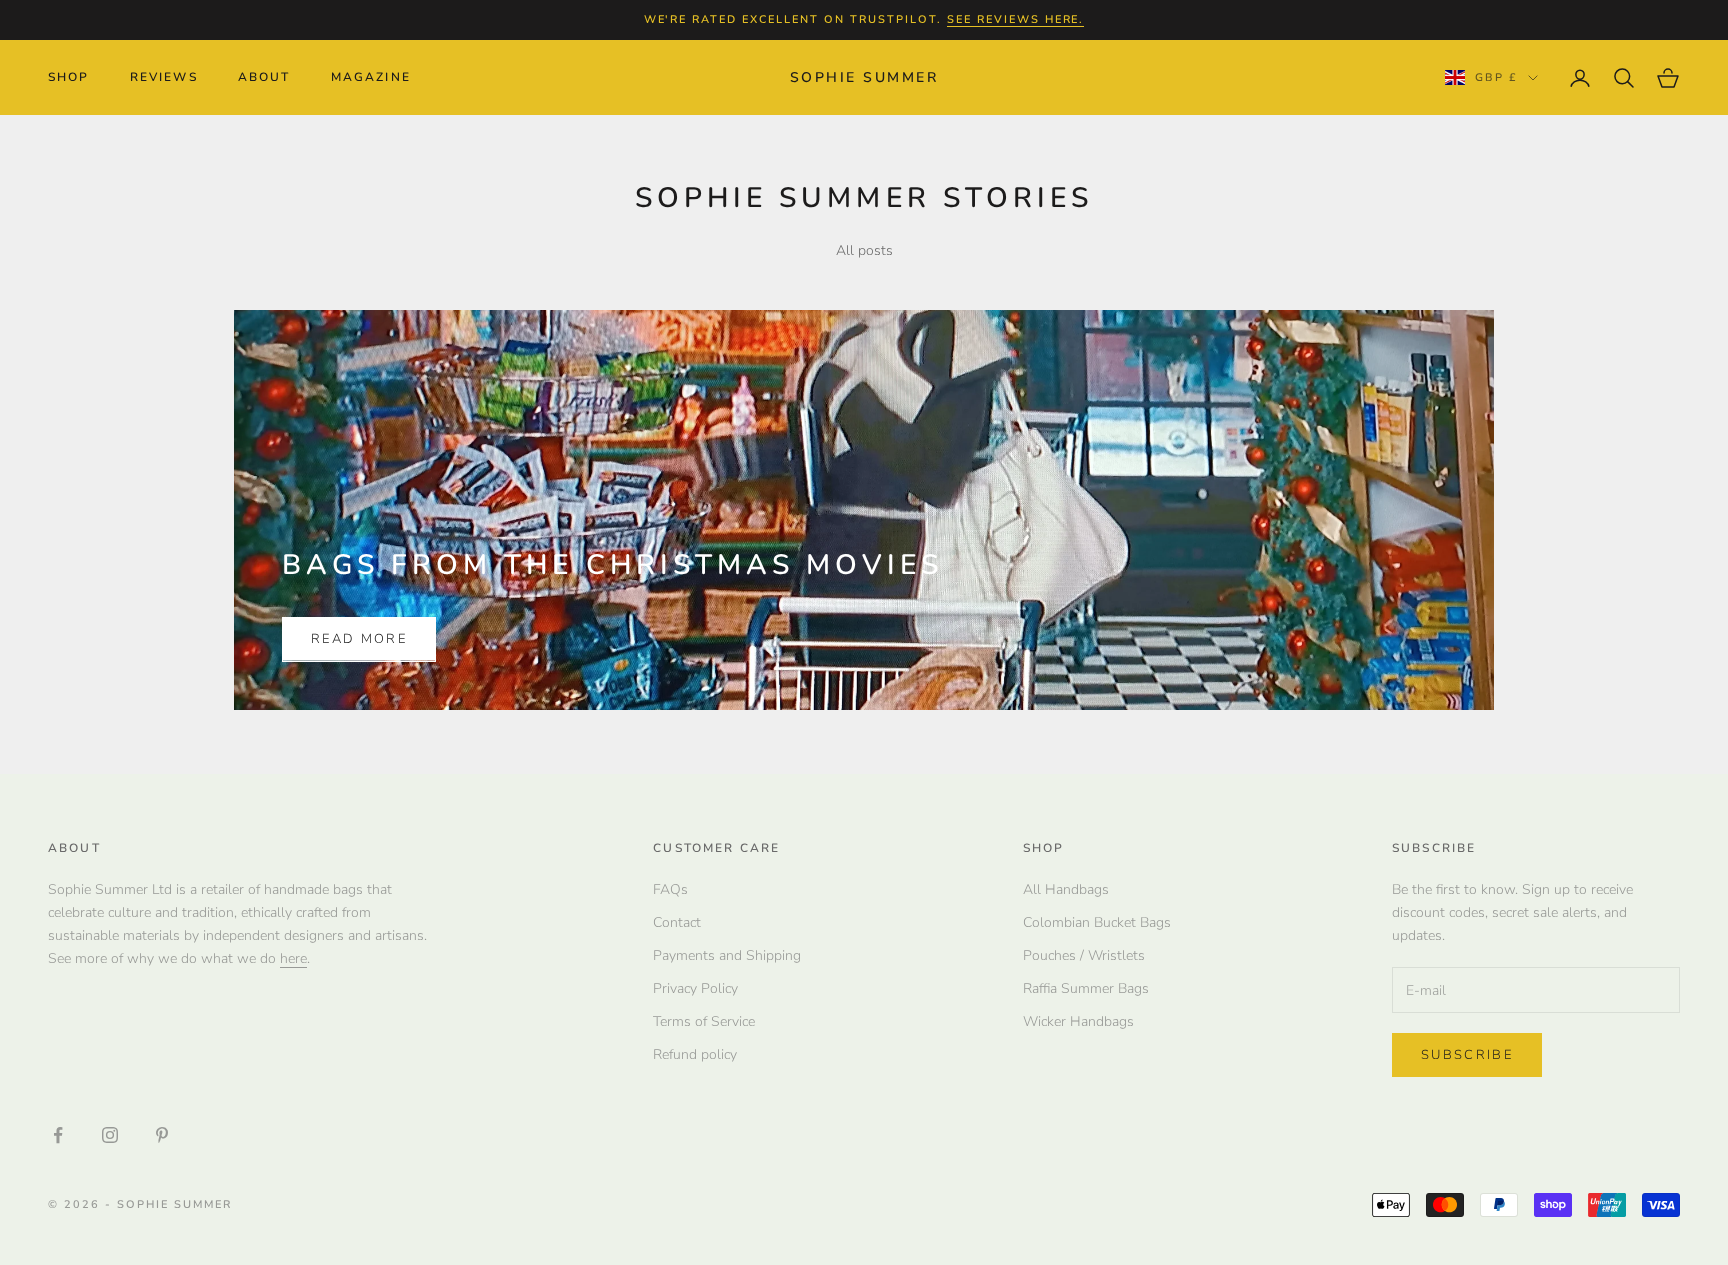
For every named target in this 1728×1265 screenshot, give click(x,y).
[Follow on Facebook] (58, 1135)
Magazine (371, 78)
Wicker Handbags (1078, 1021)
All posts (864, 250)
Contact (677, 922)
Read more (359, 639)
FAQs (670, 889)
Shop (69, 78)
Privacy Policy (695, 988)
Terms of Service (704, 1021)
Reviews (164, 78)
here (293, 958)
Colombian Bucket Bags (1097, 922)
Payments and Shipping (727, 955)
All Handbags (1066, 889)
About (264, 78)
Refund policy (695, 1054)
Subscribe (1467, 1055)
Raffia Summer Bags (1086, 988)
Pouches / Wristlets (1084, 955)
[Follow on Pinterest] (162, 1135)
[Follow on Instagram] (110, 1135)
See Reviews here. (1016, 19)
